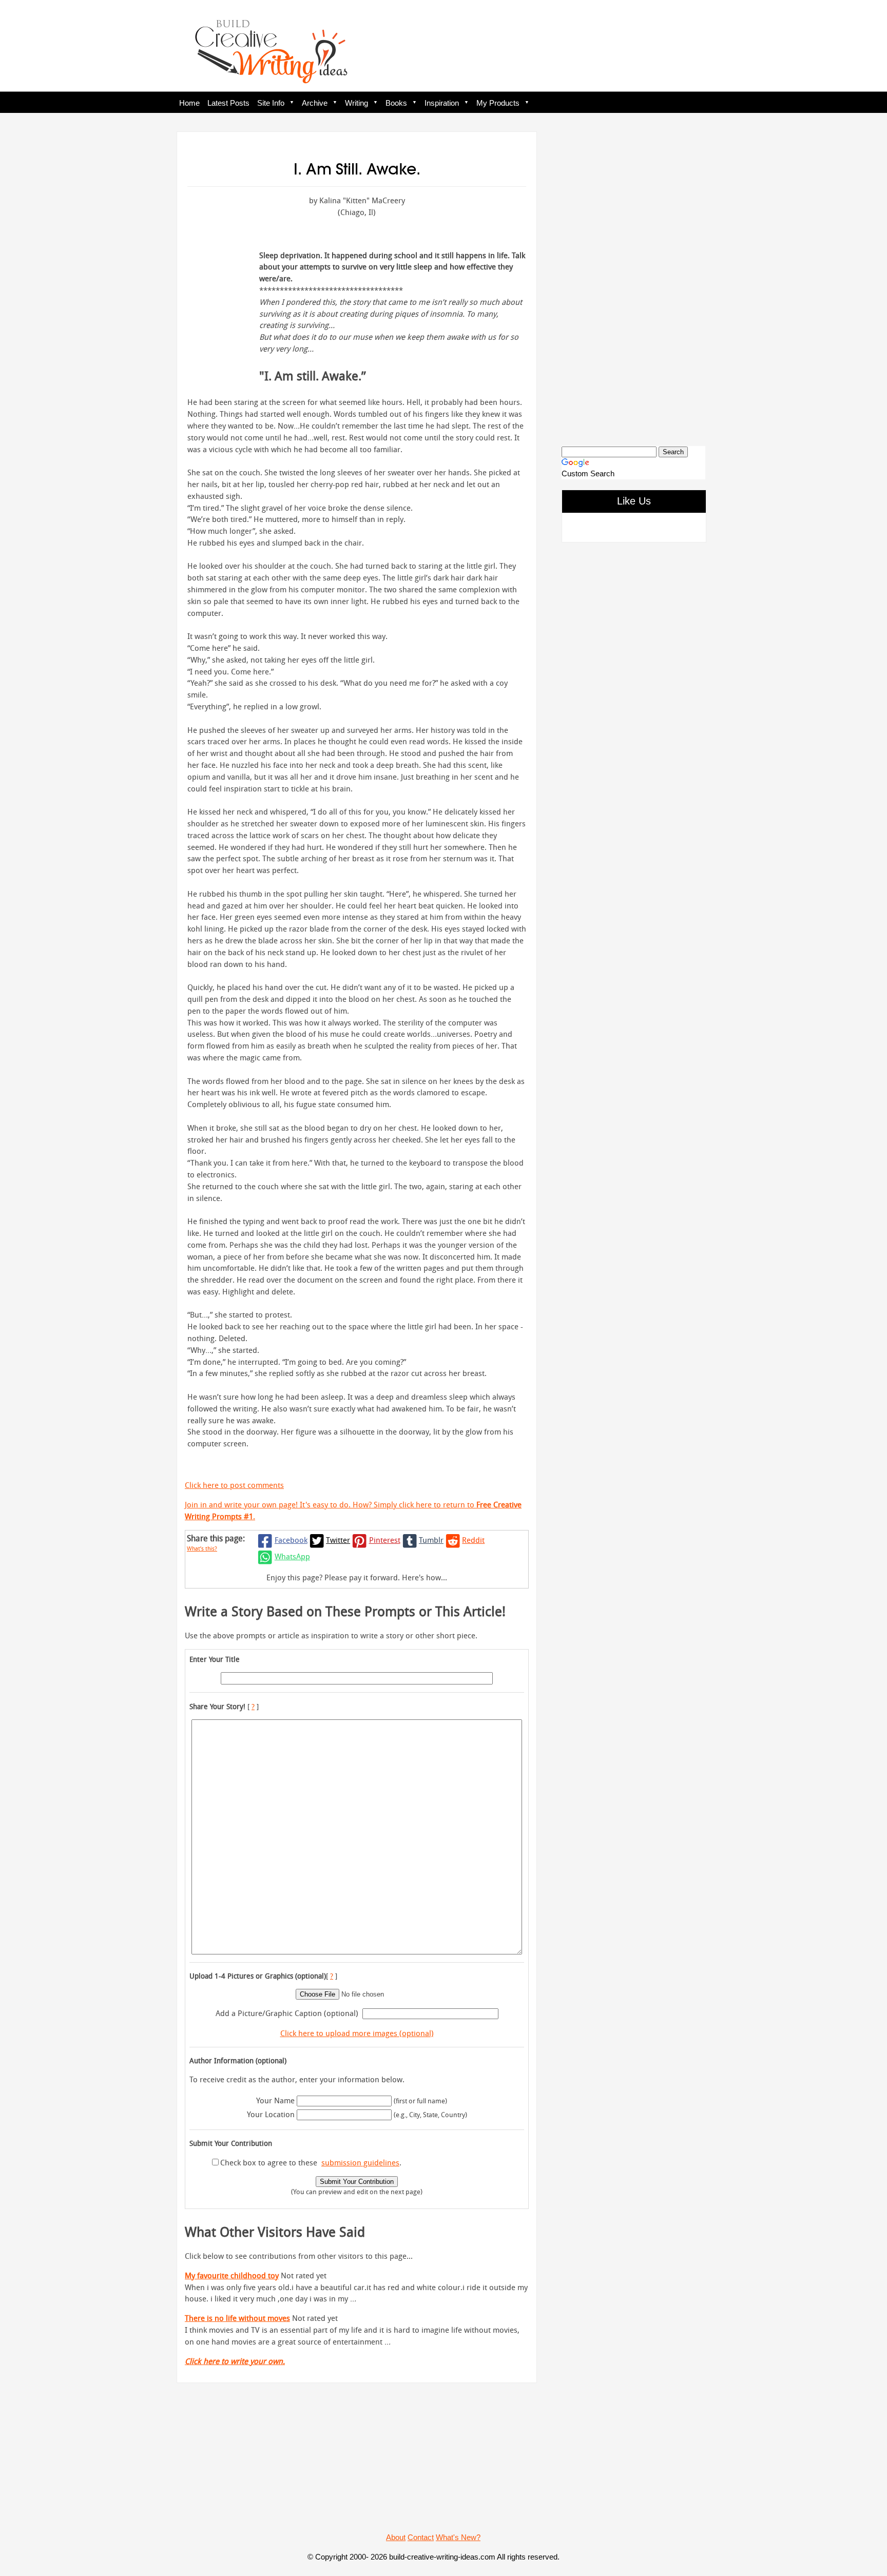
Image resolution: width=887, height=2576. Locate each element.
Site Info (271, 103)
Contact (421, 2537)
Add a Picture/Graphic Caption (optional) (287, 2013)
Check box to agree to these (269, 2162)
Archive (315, 103)
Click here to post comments (234, 1485)
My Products (498, 103)
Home (189, 103)
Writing (356, 103)
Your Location (271, 2114)
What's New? (458, 2537)
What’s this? (202, 1548)
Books (396, 103)
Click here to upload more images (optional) (357, 2033)
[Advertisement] (633, 280)
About (396, 2537)
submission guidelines (360, 2162)
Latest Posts (228, 103)
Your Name (275, 2100)
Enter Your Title (215, 1659)
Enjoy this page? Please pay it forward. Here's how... (357, 1577)
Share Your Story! (217, 1706)
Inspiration (442, 103)
